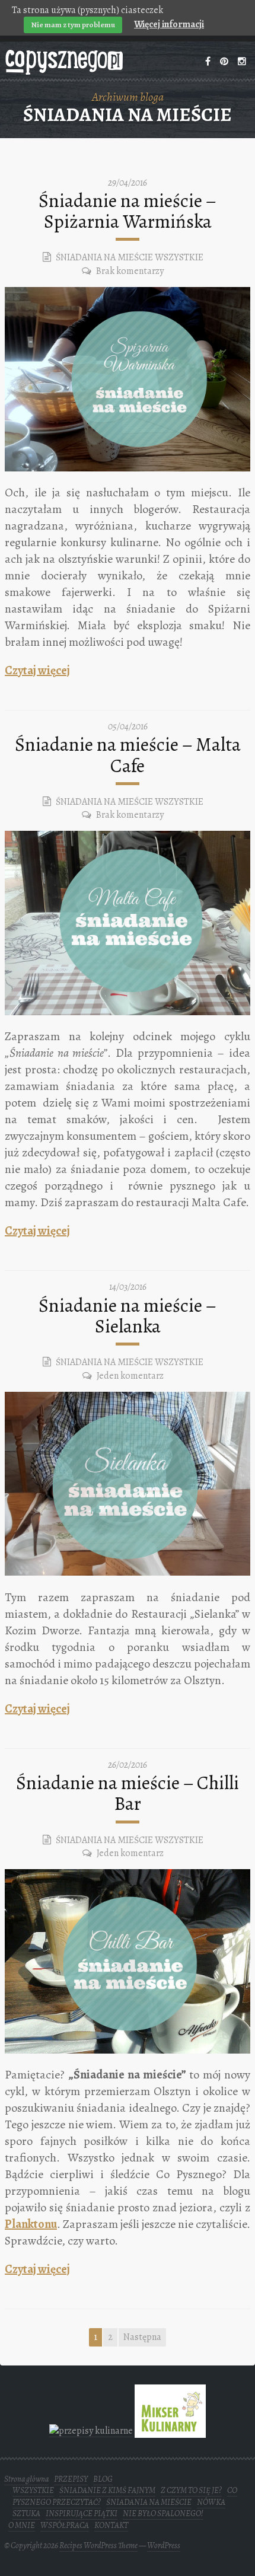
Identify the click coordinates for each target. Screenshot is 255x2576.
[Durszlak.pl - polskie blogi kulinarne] (91, 2430)
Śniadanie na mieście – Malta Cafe (128, 755)
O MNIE (22, 2525)
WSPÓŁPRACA (65, 2525)
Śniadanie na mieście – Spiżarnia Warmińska (128, 211)
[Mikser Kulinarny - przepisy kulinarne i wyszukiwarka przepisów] (170, 2430)
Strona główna (26, 2479)
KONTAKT (111, 2525)
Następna (142, 2337)
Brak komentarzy (130, 271)
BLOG (103, 2479)
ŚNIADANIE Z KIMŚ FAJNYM (107, 2490)
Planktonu (31, 2224)
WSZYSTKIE (179, 257)
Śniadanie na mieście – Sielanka (128, 1316)
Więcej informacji (169, 24)
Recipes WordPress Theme (98, 2545)
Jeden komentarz (130, 1376)
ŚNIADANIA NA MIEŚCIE (104, 257)
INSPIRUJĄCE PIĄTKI (82, 2513)
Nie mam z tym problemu (73, 25)
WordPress (164, 2545)
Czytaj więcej (37, 670)
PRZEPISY (71, 2479)
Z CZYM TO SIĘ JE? (191, 2490)
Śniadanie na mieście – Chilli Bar (128, 1793)
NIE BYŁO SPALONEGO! (163, 2513)
